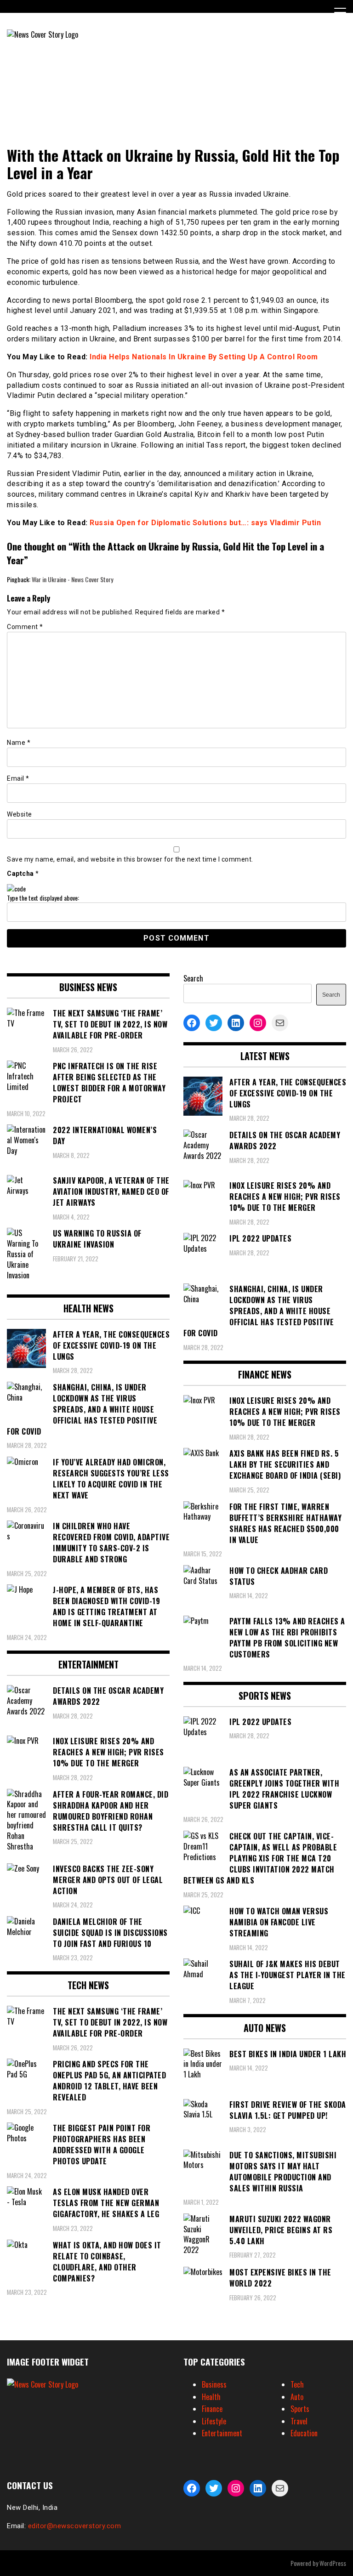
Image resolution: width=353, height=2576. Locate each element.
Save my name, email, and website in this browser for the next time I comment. (130, 859)
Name (19, 743)
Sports (300, 2409)
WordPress (333, 2563)
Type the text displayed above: (43, 898)
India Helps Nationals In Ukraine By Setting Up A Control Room (204, 357)
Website (20, 814)
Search (193, 978)
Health (211, 2397)
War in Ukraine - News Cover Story (72, 579)
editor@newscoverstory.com (75, 2526)
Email (18, 778)
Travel (299, 2421)
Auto (297, 2397)
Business (214, 2384)
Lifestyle (214, 2421)
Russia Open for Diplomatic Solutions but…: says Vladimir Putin (205, 523)
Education (304, 2433)
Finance (212, 2409)
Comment (25, 627)
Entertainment (222, 2433)
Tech (297, 2384)
